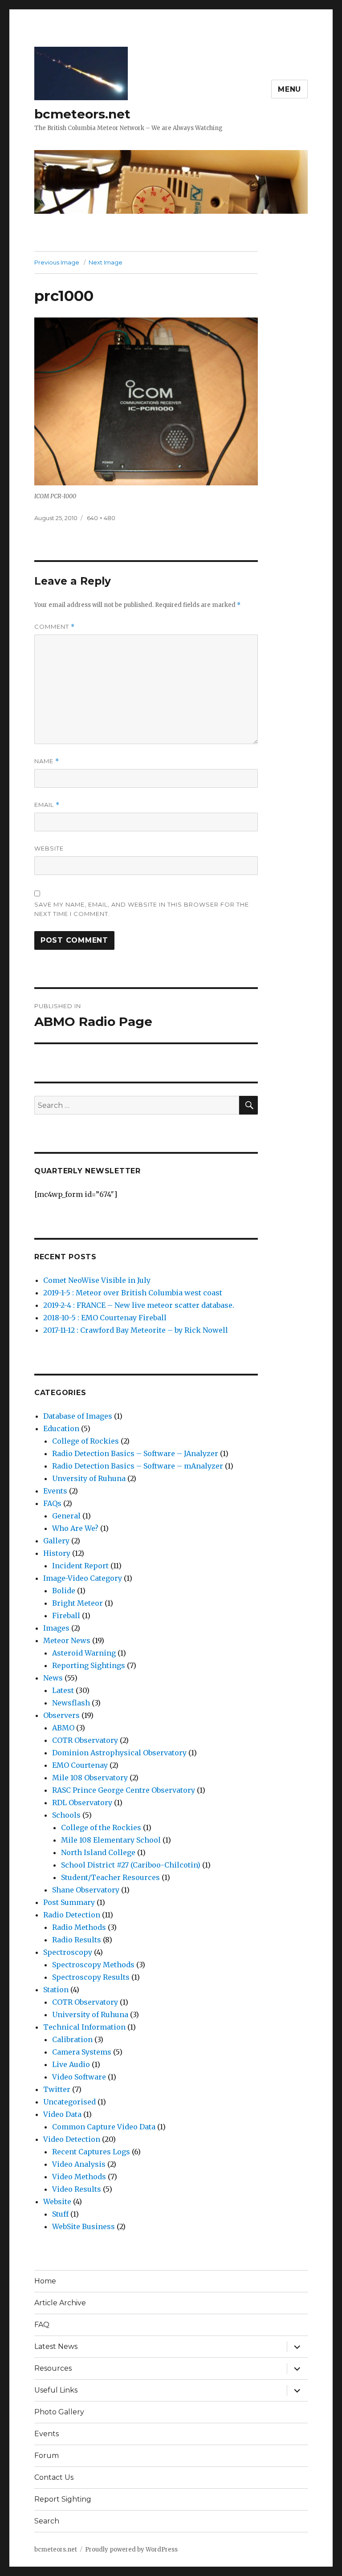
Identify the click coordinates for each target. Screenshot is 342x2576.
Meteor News (67, 1640)
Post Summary (69, 1902)
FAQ (42, 2325)
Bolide (64, 1591)
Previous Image (57, 262)
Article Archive (60, 2303)
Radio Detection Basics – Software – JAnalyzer (135, 1453)
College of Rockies (85, 1441)
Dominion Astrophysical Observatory (119, 1753)
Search (47, 2521)
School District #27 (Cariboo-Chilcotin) (131, 1865)
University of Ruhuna (90, 2014)
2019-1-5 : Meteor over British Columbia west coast (133, 1293)
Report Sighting (63, 2499)
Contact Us (54, 2477)
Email (47, 805)
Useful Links (56, 2390)
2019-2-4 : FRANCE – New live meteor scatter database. (139, 1305)
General (66, 1516)
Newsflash (71, 1703)
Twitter (57, 2089)
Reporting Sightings (89, 1665)
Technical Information (84, 2027)
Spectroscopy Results (91, 1977)
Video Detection (72, 2139)
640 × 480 (101, 518)
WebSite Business (83, 2226)
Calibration (72, 2039)
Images (56, 1628)
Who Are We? (75, 1528)
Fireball (66, 1616)
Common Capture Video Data (104, 2127)
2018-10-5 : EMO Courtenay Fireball (105, 1318)
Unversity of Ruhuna (89, 1478)
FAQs (52, 1503)
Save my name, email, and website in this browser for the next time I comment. (142, 909)
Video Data (62, 2114)
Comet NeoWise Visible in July (97, 1280)
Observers (61, 1715)
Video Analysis (79, 2164)
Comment (55, 627)
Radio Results (77, 1940)
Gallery (56, 1541)
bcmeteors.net (82, 114)
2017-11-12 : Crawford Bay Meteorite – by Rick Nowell (136, 1330)
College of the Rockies (101, 1827)
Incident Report (80, 1566)
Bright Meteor (77, 1603)
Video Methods (79, 2177)
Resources (53, 2368)
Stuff (60, 2214)
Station (56, 1990)
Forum (47, 2456)
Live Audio (71, 2064)
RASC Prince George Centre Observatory (124, 1790)
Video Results (77, 2189)
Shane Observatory (86, 1890)
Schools (66, 1815)
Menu (289, 89)
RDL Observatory (82, 1803)
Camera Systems (82, 2052)
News (53, 1678)
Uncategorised (69, 2102)
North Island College (98, 1852)
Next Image (106, 262)
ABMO (63, 1728)
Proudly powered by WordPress (131, 2550)
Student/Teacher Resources (110, 1877)
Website (49, 848)
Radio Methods (79, 1927)
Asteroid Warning (84, 1653)
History (57, 1553)
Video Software (79, 2077)
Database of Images (78, 1416)
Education (61, 1428)
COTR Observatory (85, 1740)
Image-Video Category (83, 1578)
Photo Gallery (59, 2412)
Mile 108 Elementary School (111, 1840)
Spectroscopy (68, 1952)
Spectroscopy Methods (93, 1965)
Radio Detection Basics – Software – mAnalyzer (138, 1466)
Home (45, 2281)
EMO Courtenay (80, 1765)
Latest (63, 1690)
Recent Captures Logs (91, 2152)
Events (55, 1491)
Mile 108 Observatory (90, 1778)
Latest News (56, 2346)
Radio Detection (72, 1915)
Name (47, 761)
